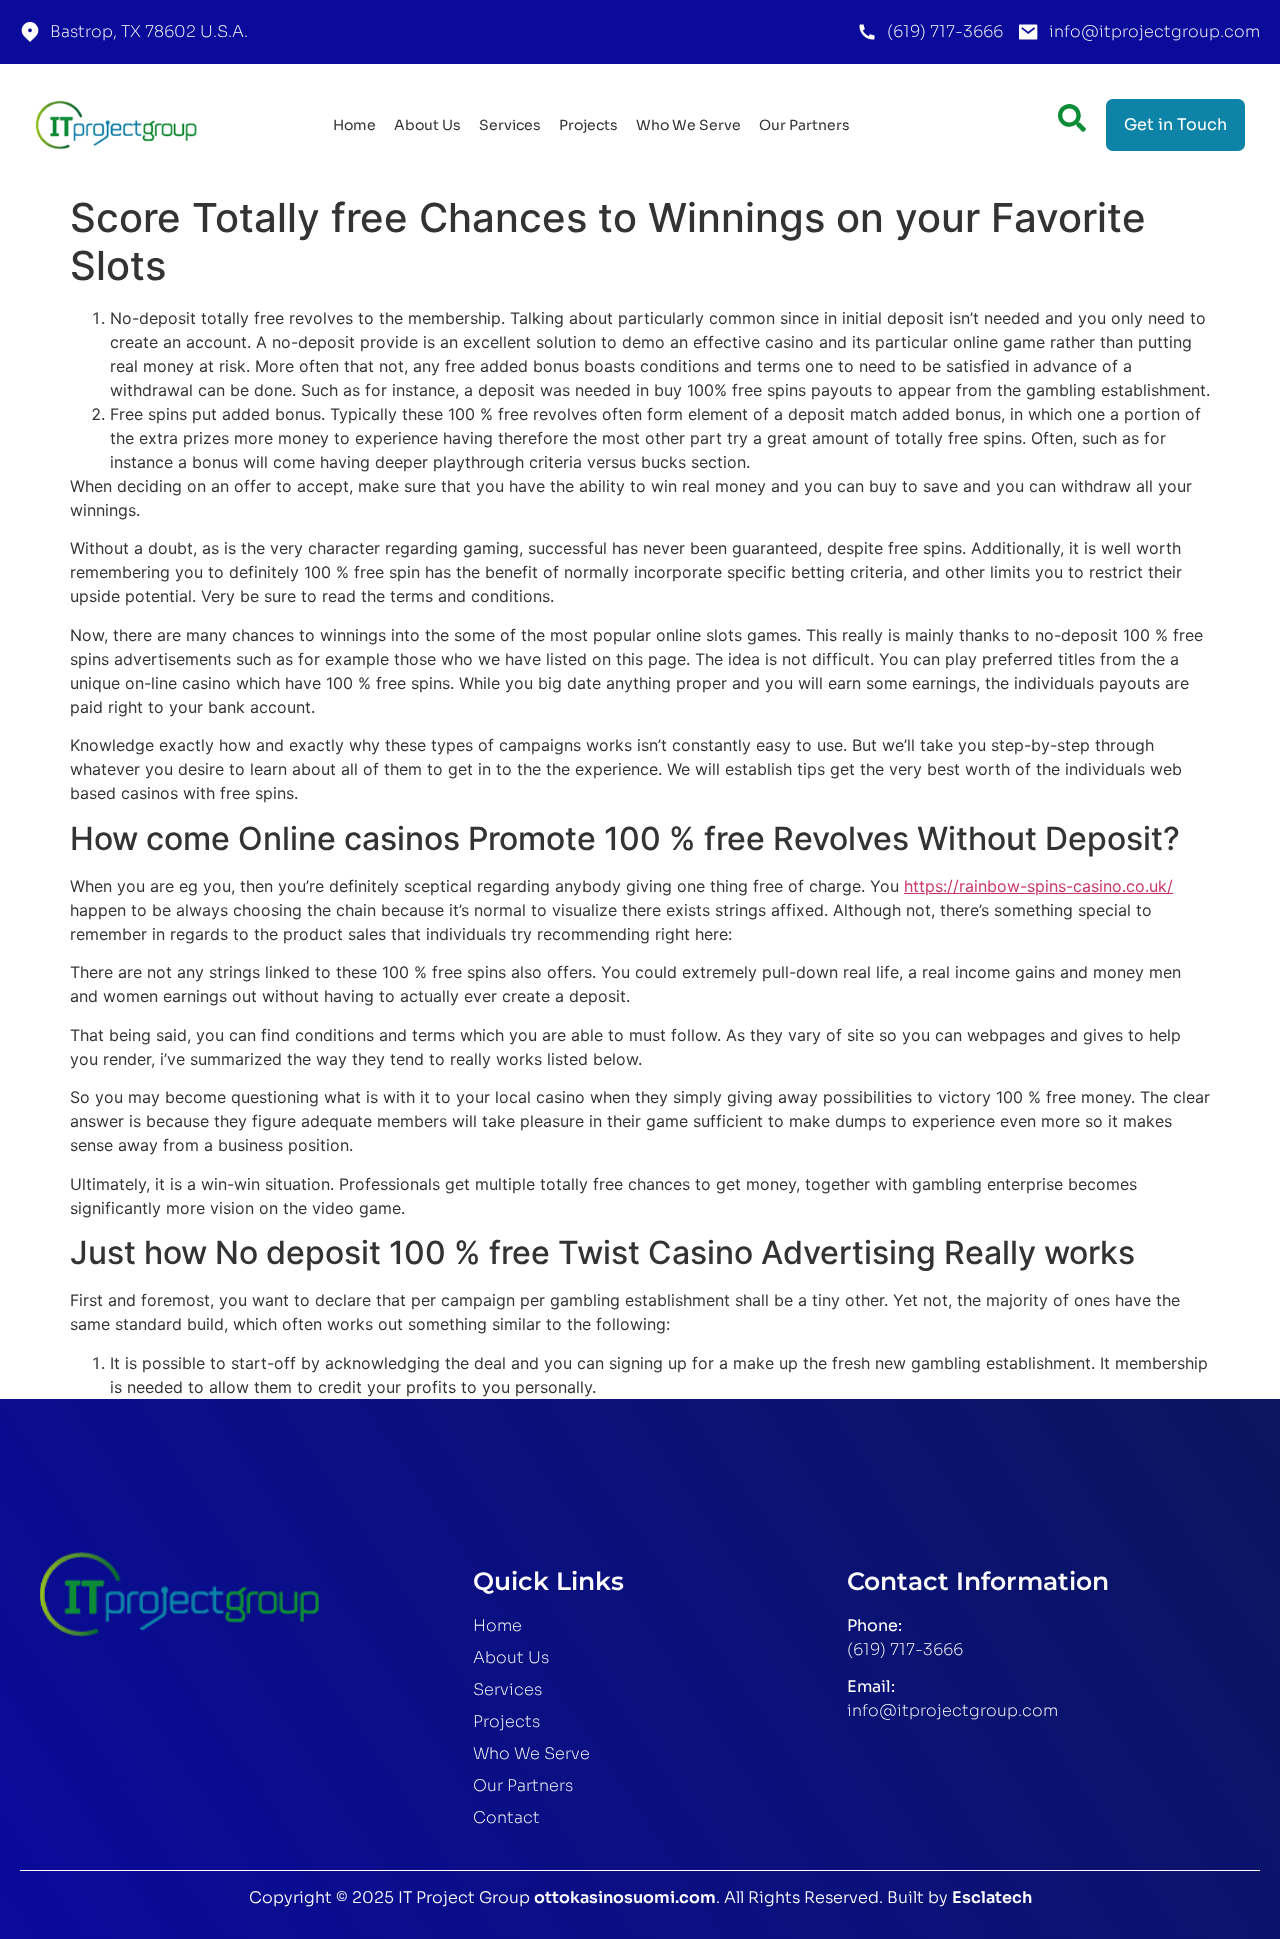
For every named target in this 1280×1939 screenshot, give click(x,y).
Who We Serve (688, 125)
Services (510, 125)
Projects (588, 125)
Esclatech (992, 1897)
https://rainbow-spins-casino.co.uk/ (1038, 886)
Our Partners (804, 125)
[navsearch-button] (1072, 121)
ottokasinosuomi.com (625, 1897)
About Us (427, 125)
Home (354, 125)
